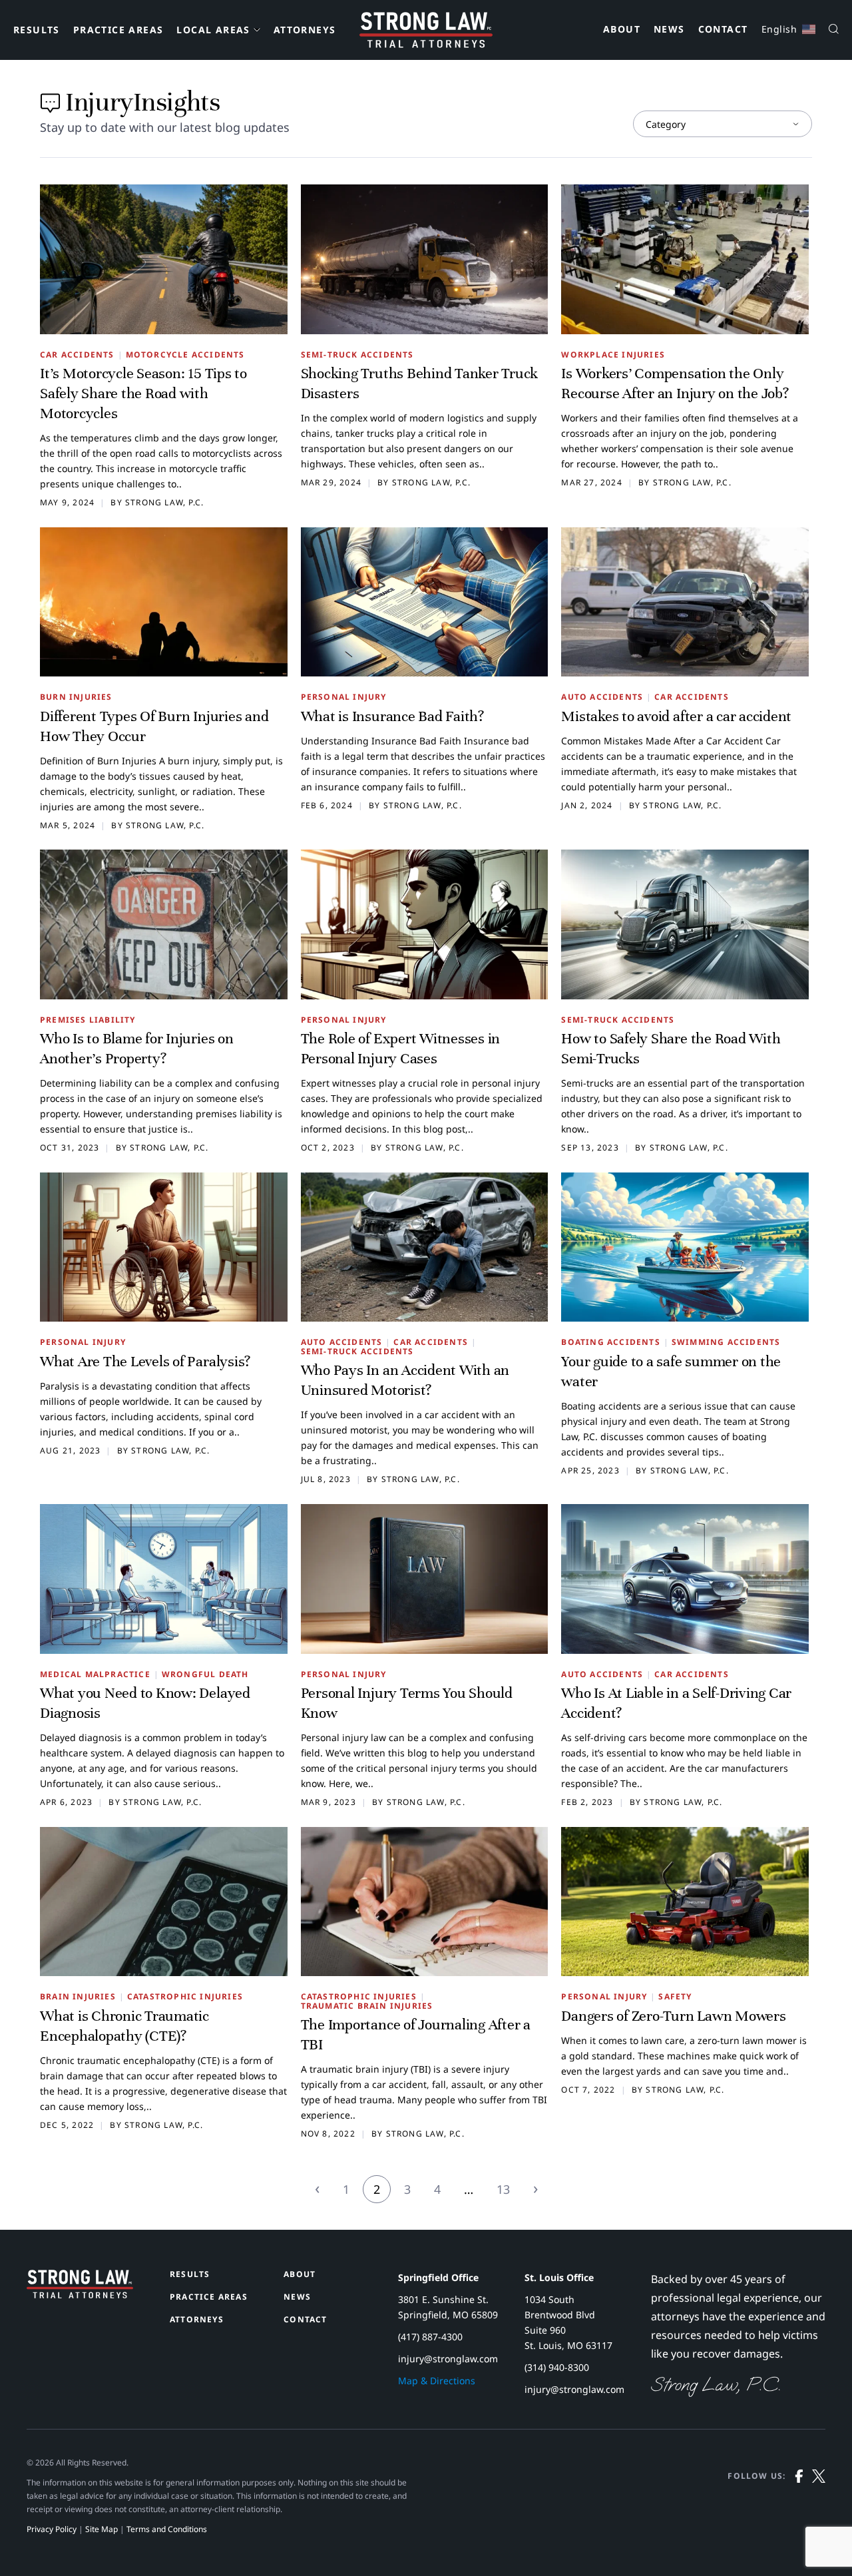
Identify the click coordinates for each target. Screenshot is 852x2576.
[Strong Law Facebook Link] (799, 2503)
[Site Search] (834, 30)
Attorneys (305, 30)
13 (503, 2189)
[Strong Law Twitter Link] (819, 2503)
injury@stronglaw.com (448, 2359)
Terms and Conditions (167, 2529)
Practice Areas (118, 30)
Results (37, 30)
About (622, 30)
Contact (723, 30)
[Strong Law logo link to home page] (80, 2294)
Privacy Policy (52, 2529)
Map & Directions (437, 2381)
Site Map (102, 2529)
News (669, 30)
